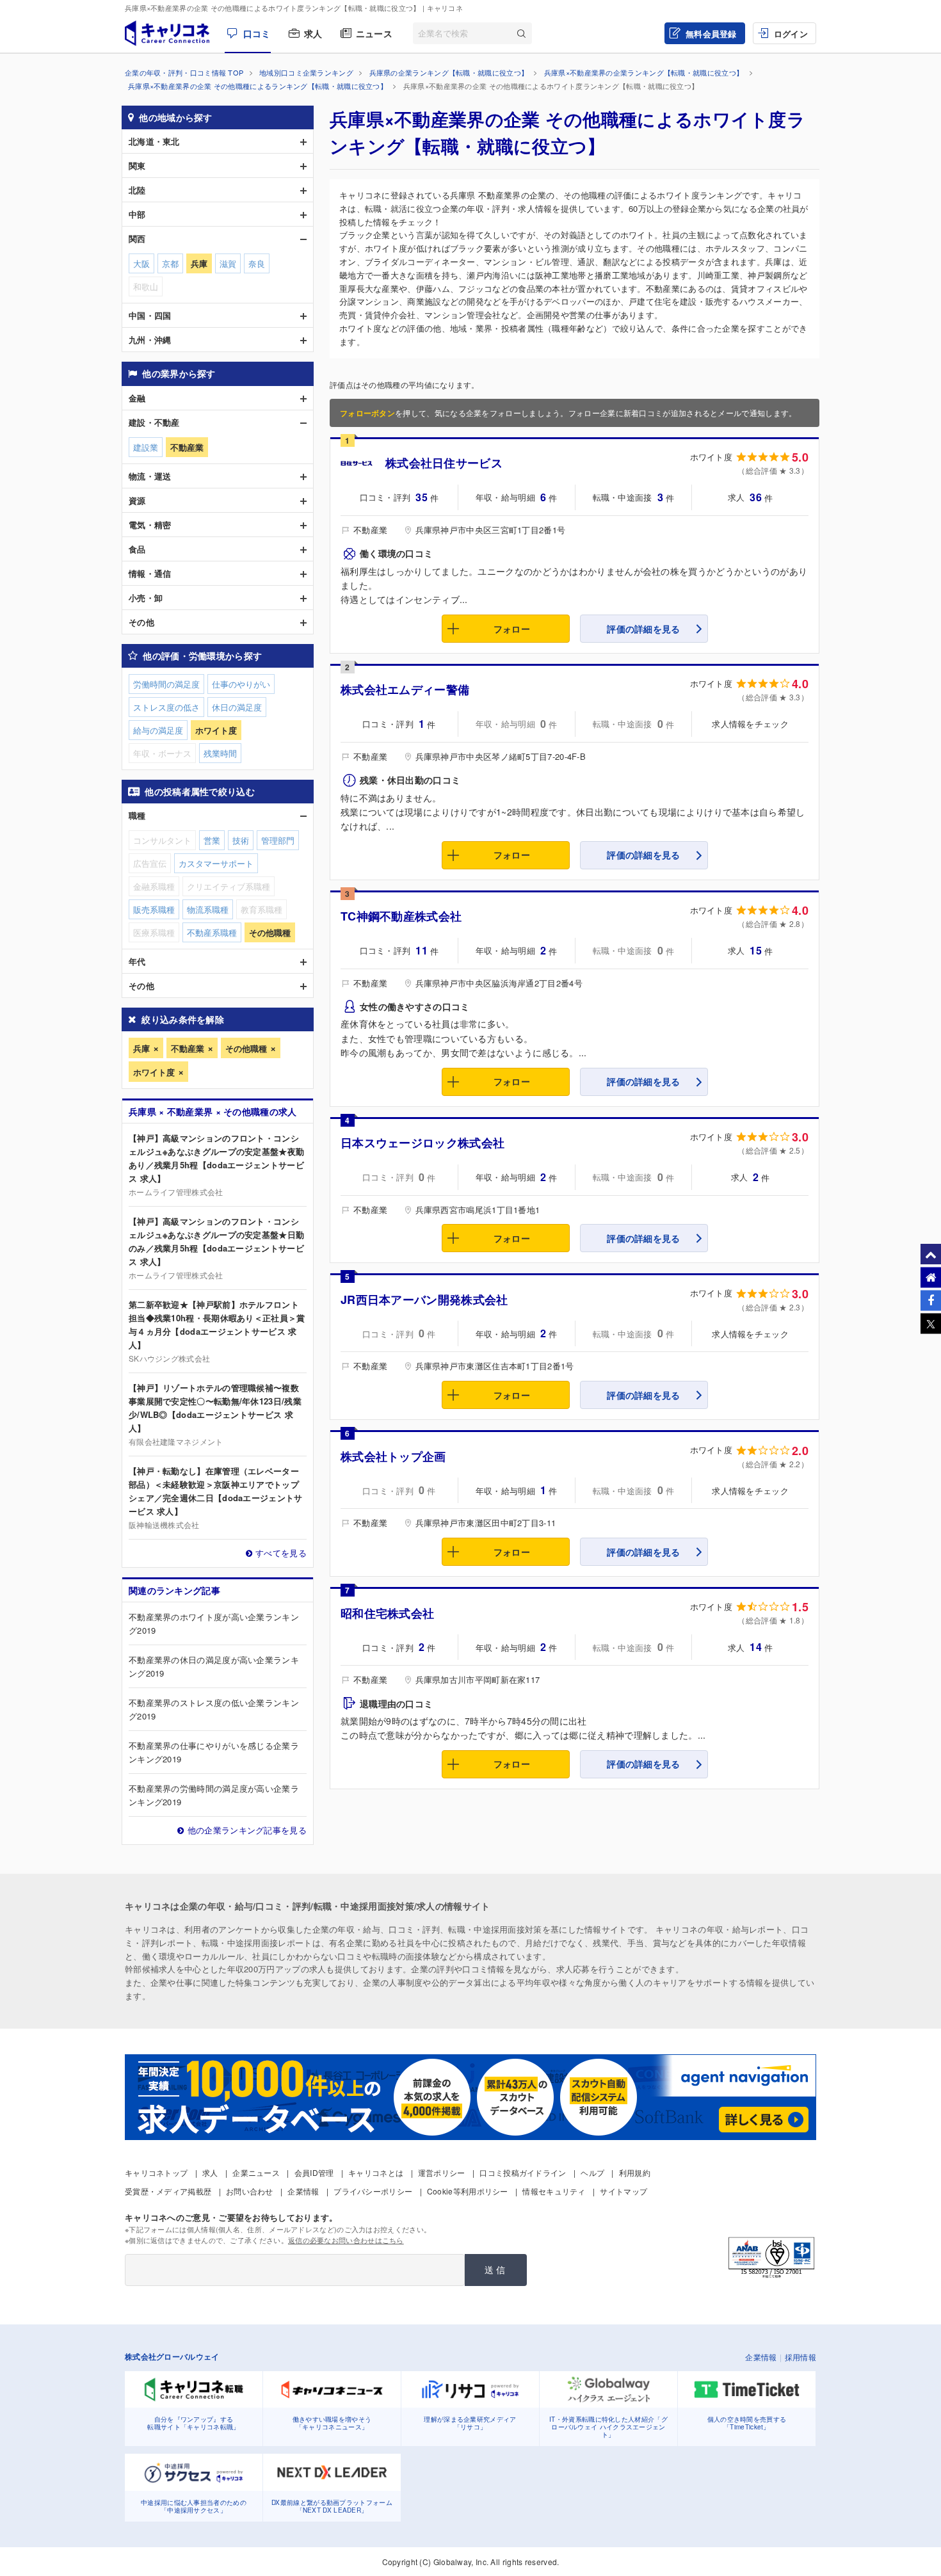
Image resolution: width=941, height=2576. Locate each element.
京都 (170, 263)
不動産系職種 (212, 932)
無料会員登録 (711, 34)
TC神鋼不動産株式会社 (401, 916)
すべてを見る (281, 1553)
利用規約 (635, 2172)
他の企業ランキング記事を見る (247, 1830)
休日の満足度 (237, 707)
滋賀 (228, 263)
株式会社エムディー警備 (405, 689)
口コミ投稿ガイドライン (523, 2172)
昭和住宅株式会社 (387, 1613)
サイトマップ (623, 2191)
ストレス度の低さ (166, 707)
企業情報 (303, 2191)
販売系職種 (154, 909)
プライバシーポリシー (373, 2191)
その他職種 (246, 1048)
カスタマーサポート (216, 863)
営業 (212, 840)
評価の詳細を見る (643, 629)
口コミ (257, 33)
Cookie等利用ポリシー (468, 2191)
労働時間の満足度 (166, 684)
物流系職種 (208, 909)
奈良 (257, 263)
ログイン (791, 34)
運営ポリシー (442, 2172)
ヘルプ (592, 2172)
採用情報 (800, 2357)
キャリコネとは (376, 2172)
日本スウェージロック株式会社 (422, 1143)
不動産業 (188, 1048)
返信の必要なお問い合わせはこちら (346, 2240)
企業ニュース (256, 2172)
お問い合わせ (250, 2191)
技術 (241, 840)
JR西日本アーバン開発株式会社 (424, 1300)
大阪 (141, 263)
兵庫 (141, 1048)
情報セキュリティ (554, 2191)
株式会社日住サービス (444, 463)
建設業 (146, 447)
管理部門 (278, 840)
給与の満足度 (158, 730)
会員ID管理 (314, 2172)
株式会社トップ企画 (393, 1456)
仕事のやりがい (241, 684)
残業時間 (220, 753)
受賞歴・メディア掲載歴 (168, 2191)
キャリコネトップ (156, 2172)
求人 (313, 33)
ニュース (374, 33)
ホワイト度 (154, 1072)
